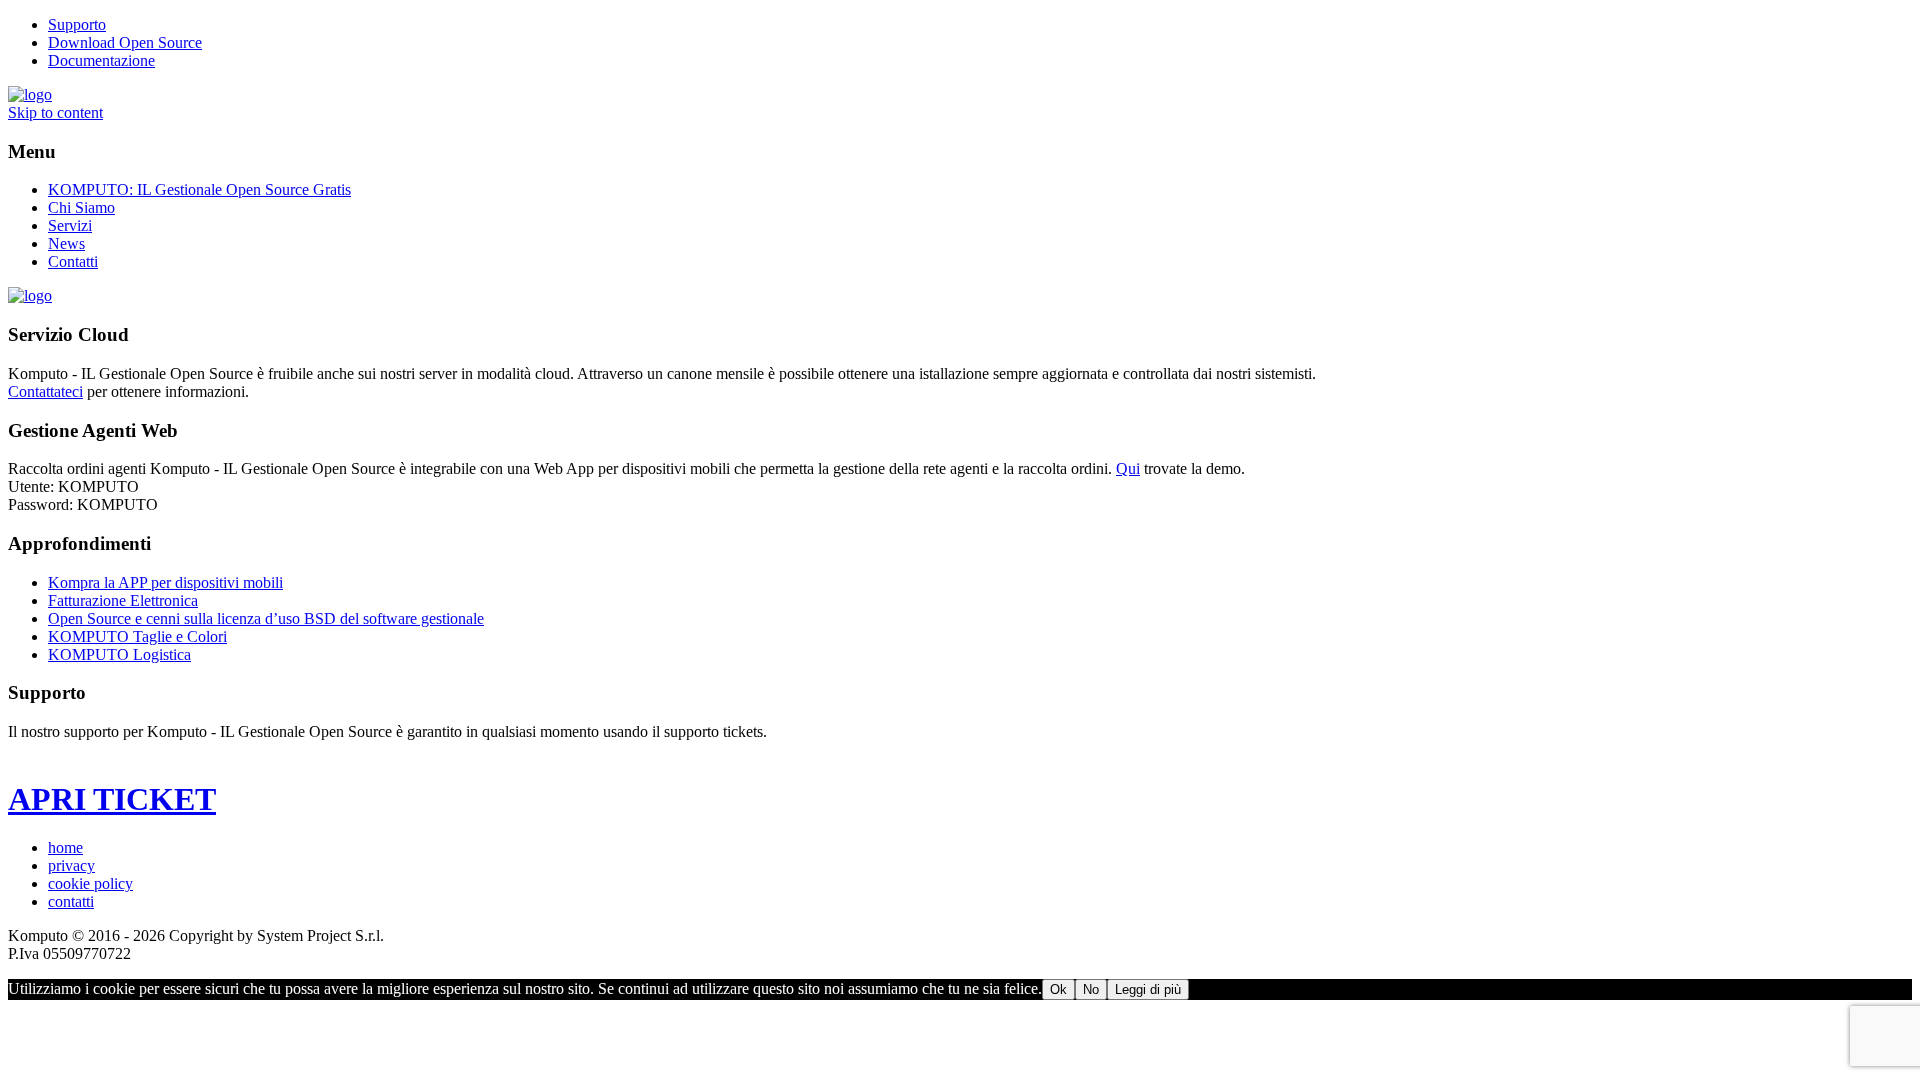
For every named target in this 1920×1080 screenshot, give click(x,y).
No (1091, 989)
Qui (1128, 468)
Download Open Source (125, 42)
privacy (71, 865)
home (65, 847)
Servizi (70, 225)
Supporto (77, 24)
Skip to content (55, 112)
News (66, 243)
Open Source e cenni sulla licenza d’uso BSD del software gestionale (266, 618)
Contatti (73, 261)
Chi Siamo (81, 207)
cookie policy (90, 883)
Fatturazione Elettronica (123, 600)
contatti (71, 901)
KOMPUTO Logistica (119, 654)
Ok (1058, 989)
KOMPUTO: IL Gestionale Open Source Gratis (199, 189)
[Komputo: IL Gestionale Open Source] (30, 94)
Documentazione (101, 60)
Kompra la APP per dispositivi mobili (165, 582)
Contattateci (45, 391)
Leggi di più (1148, 989)
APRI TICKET (112, 799)
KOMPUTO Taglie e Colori (137, 636)
